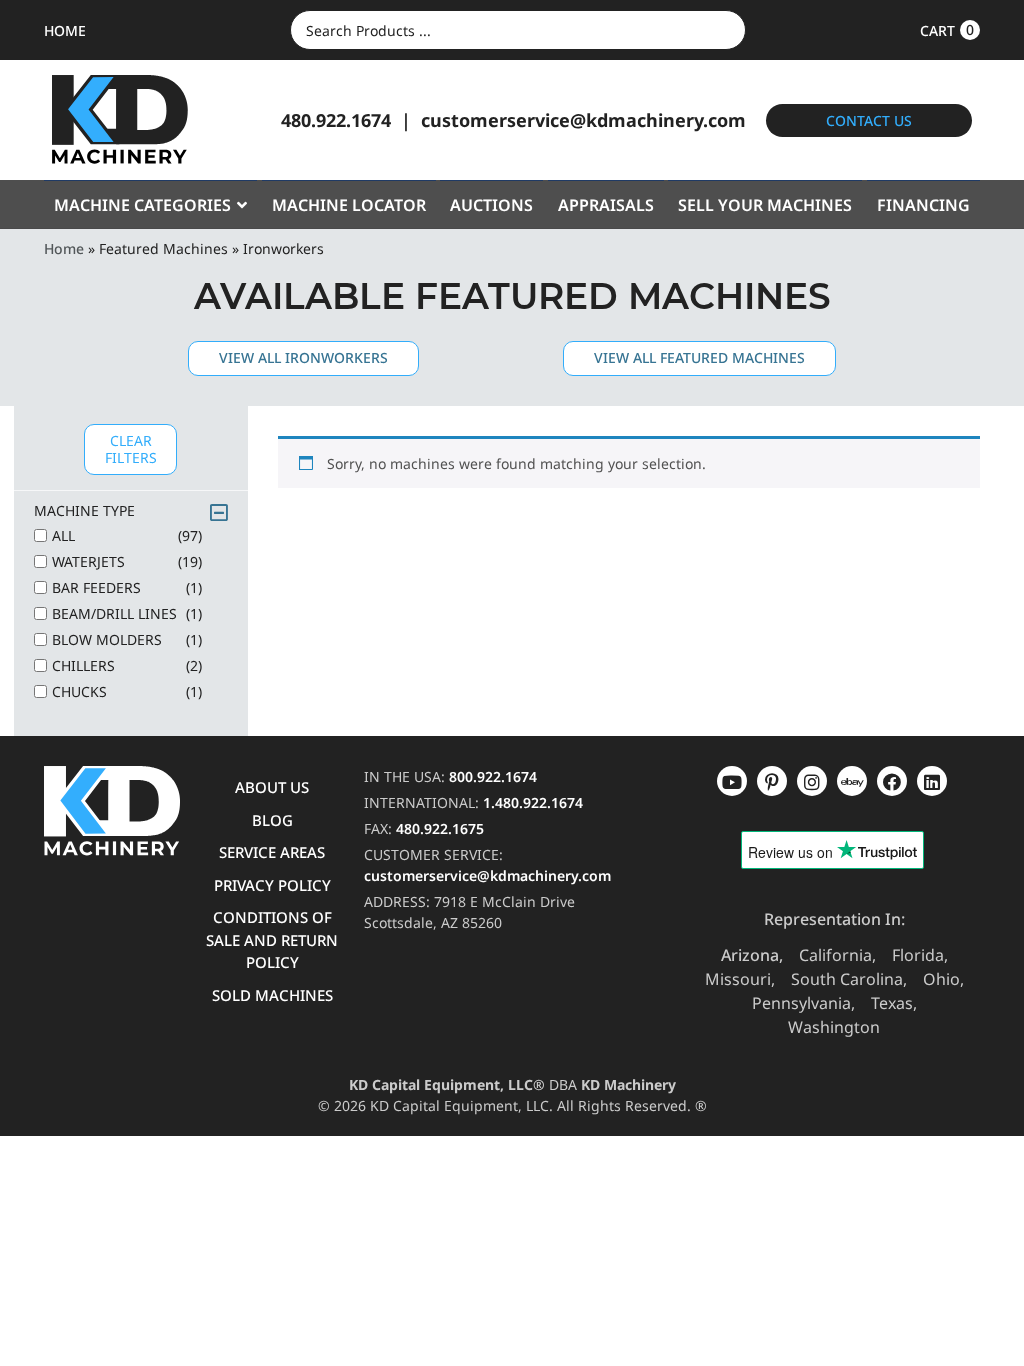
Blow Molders (127, 639)
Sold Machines (272, 995)
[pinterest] (812, 781)
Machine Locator (349, 205)
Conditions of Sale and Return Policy (272, 939)
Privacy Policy (272, 885)
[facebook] (932, 781)
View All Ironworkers (303, 357)
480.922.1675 (440, 828)
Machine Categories (142, 205)
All (127, 535)
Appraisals (606, 205)
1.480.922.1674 (533, 802)
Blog (272, 820)
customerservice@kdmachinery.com (583, 120)
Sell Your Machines (765, 205)
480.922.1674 (336, 120)
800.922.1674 (493, 776)
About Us (272, 787)
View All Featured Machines (699, 357)
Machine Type (84, 510)
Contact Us (869, 120)
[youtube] (732, 781)
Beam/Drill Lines (127, 613)
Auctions (491, 205)
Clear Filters (131, 449)
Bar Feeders (127, 587)
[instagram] (852, 781)
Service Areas (272, 852)
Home (64, 248)
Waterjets (127, 561)
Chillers (127, 665)
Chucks (127, 691)
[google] (772, 781)
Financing (923, 205)
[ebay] (892, 781)
